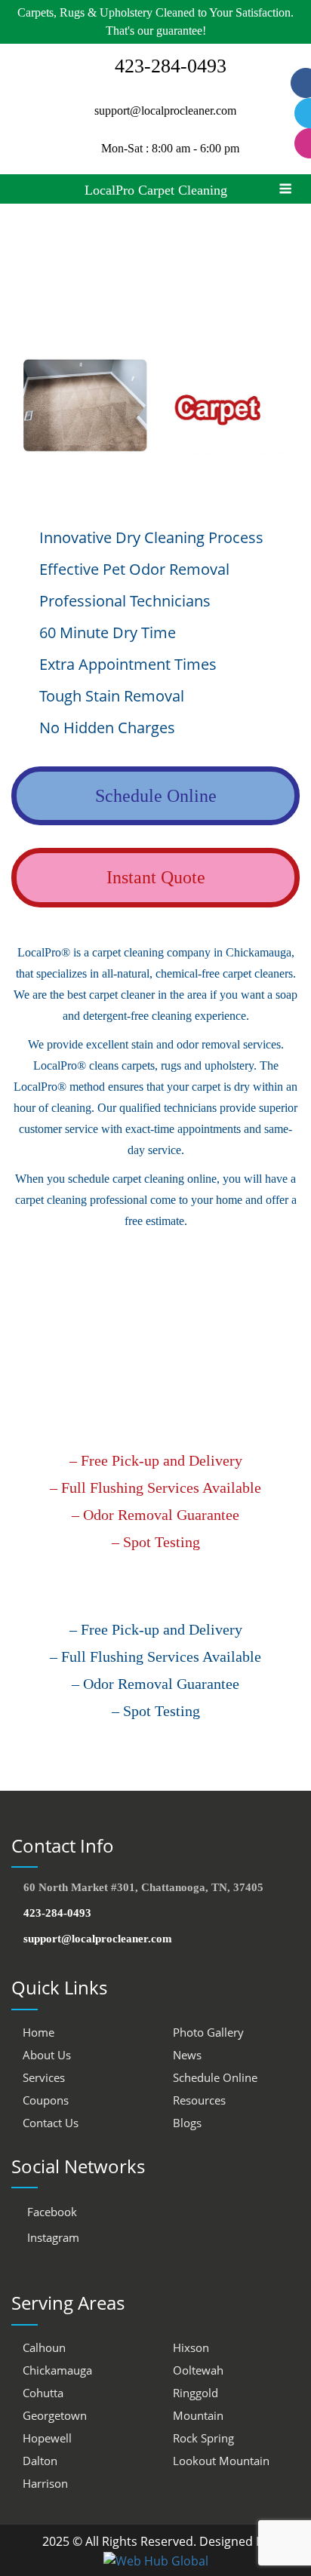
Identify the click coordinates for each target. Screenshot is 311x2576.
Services (44, 2077)
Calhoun (44, 2347)
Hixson (191, 2347)
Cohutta (43, 2393)
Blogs (187, 2123)
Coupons (46, 2100)
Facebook (51, 2212)
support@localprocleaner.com (165, 111)
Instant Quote (156, 877)
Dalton (40, 2461)
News (187, 2055)
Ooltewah (198, 2370)
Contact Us (51, 2123)
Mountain (198, 2415)
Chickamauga (57, 2370)
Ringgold (196, 2393)
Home (38, 2032)
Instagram (52, 2237)
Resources (199, 2100)
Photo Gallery (208, 2032)
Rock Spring (203, 2438)
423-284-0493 (56, 1913)
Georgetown (55, 2415)
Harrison (45, 2483)
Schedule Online (156, 796)
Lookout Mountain (221, 2461)
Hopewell (47, 2438)
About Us (47, 2055)
